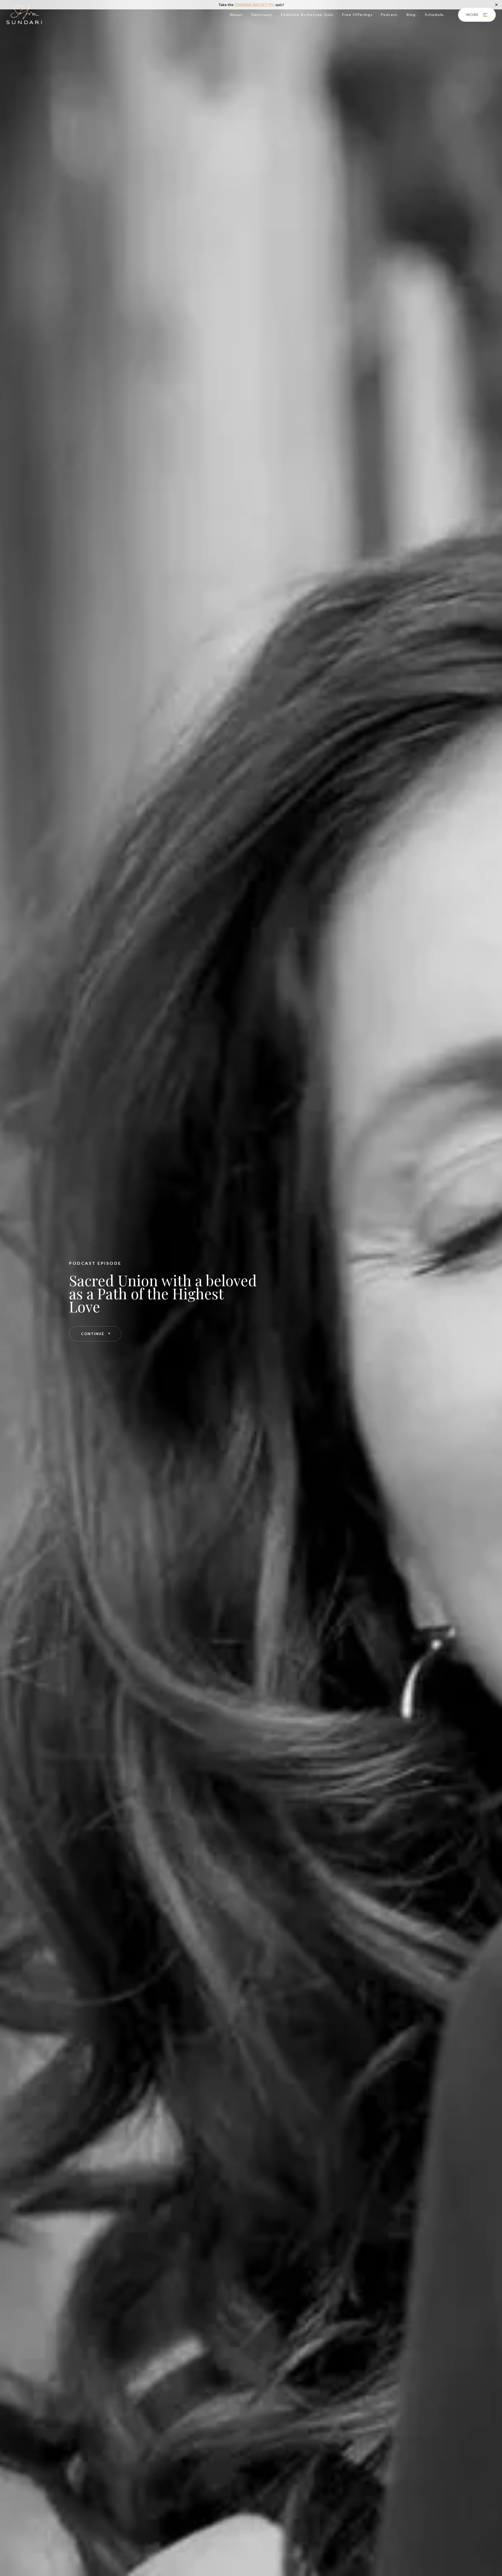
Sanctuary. (262, 15)
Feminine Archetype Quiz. (308, 15)
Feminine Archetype (254, 5)
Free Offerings (358, 15)
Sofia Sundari (24, 15)
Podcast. (390, 15)
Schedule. (435, 15)
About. (237, 15)
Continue (93, 1334)
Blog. (412, 15)
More (473, 15)
